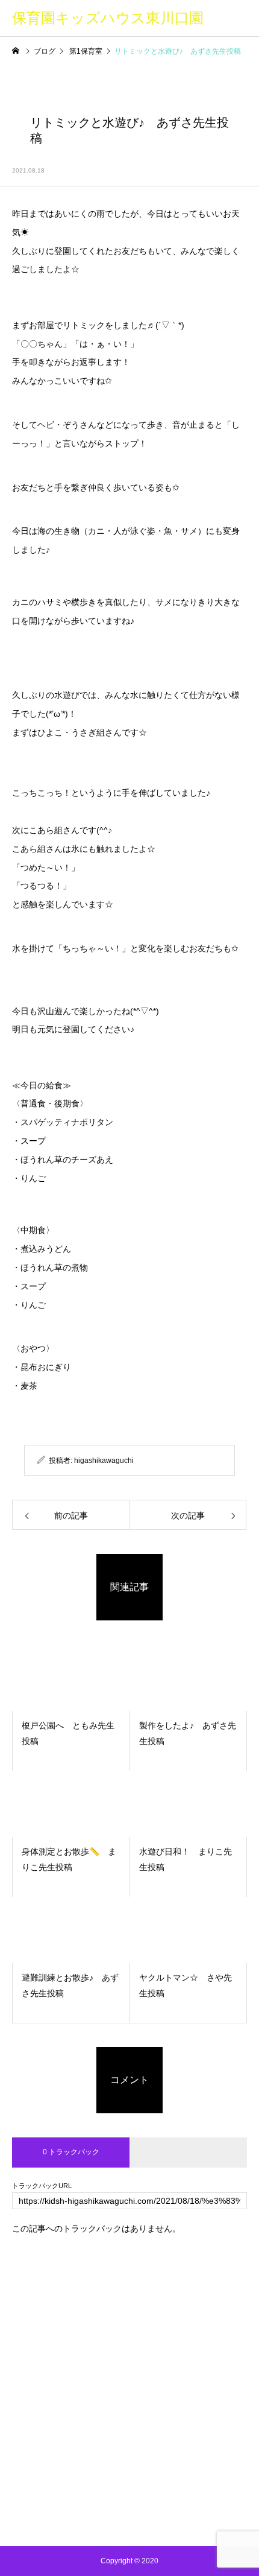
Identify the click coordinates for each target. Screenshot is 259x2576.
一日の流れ (129, 2391)
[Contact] (157, 2516)
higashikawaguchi (104, 1461)
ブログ (129, 2368)
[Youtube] (130, 2516)
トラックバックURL (42, 2186)
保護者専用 (129, 2437)
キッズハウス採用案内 (129, 2460)
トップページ (129, 2323)
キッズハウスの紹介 (129, 2346)
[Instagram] (103, 2516)
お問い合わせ (129, 2483)
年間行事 (129, 2414)
